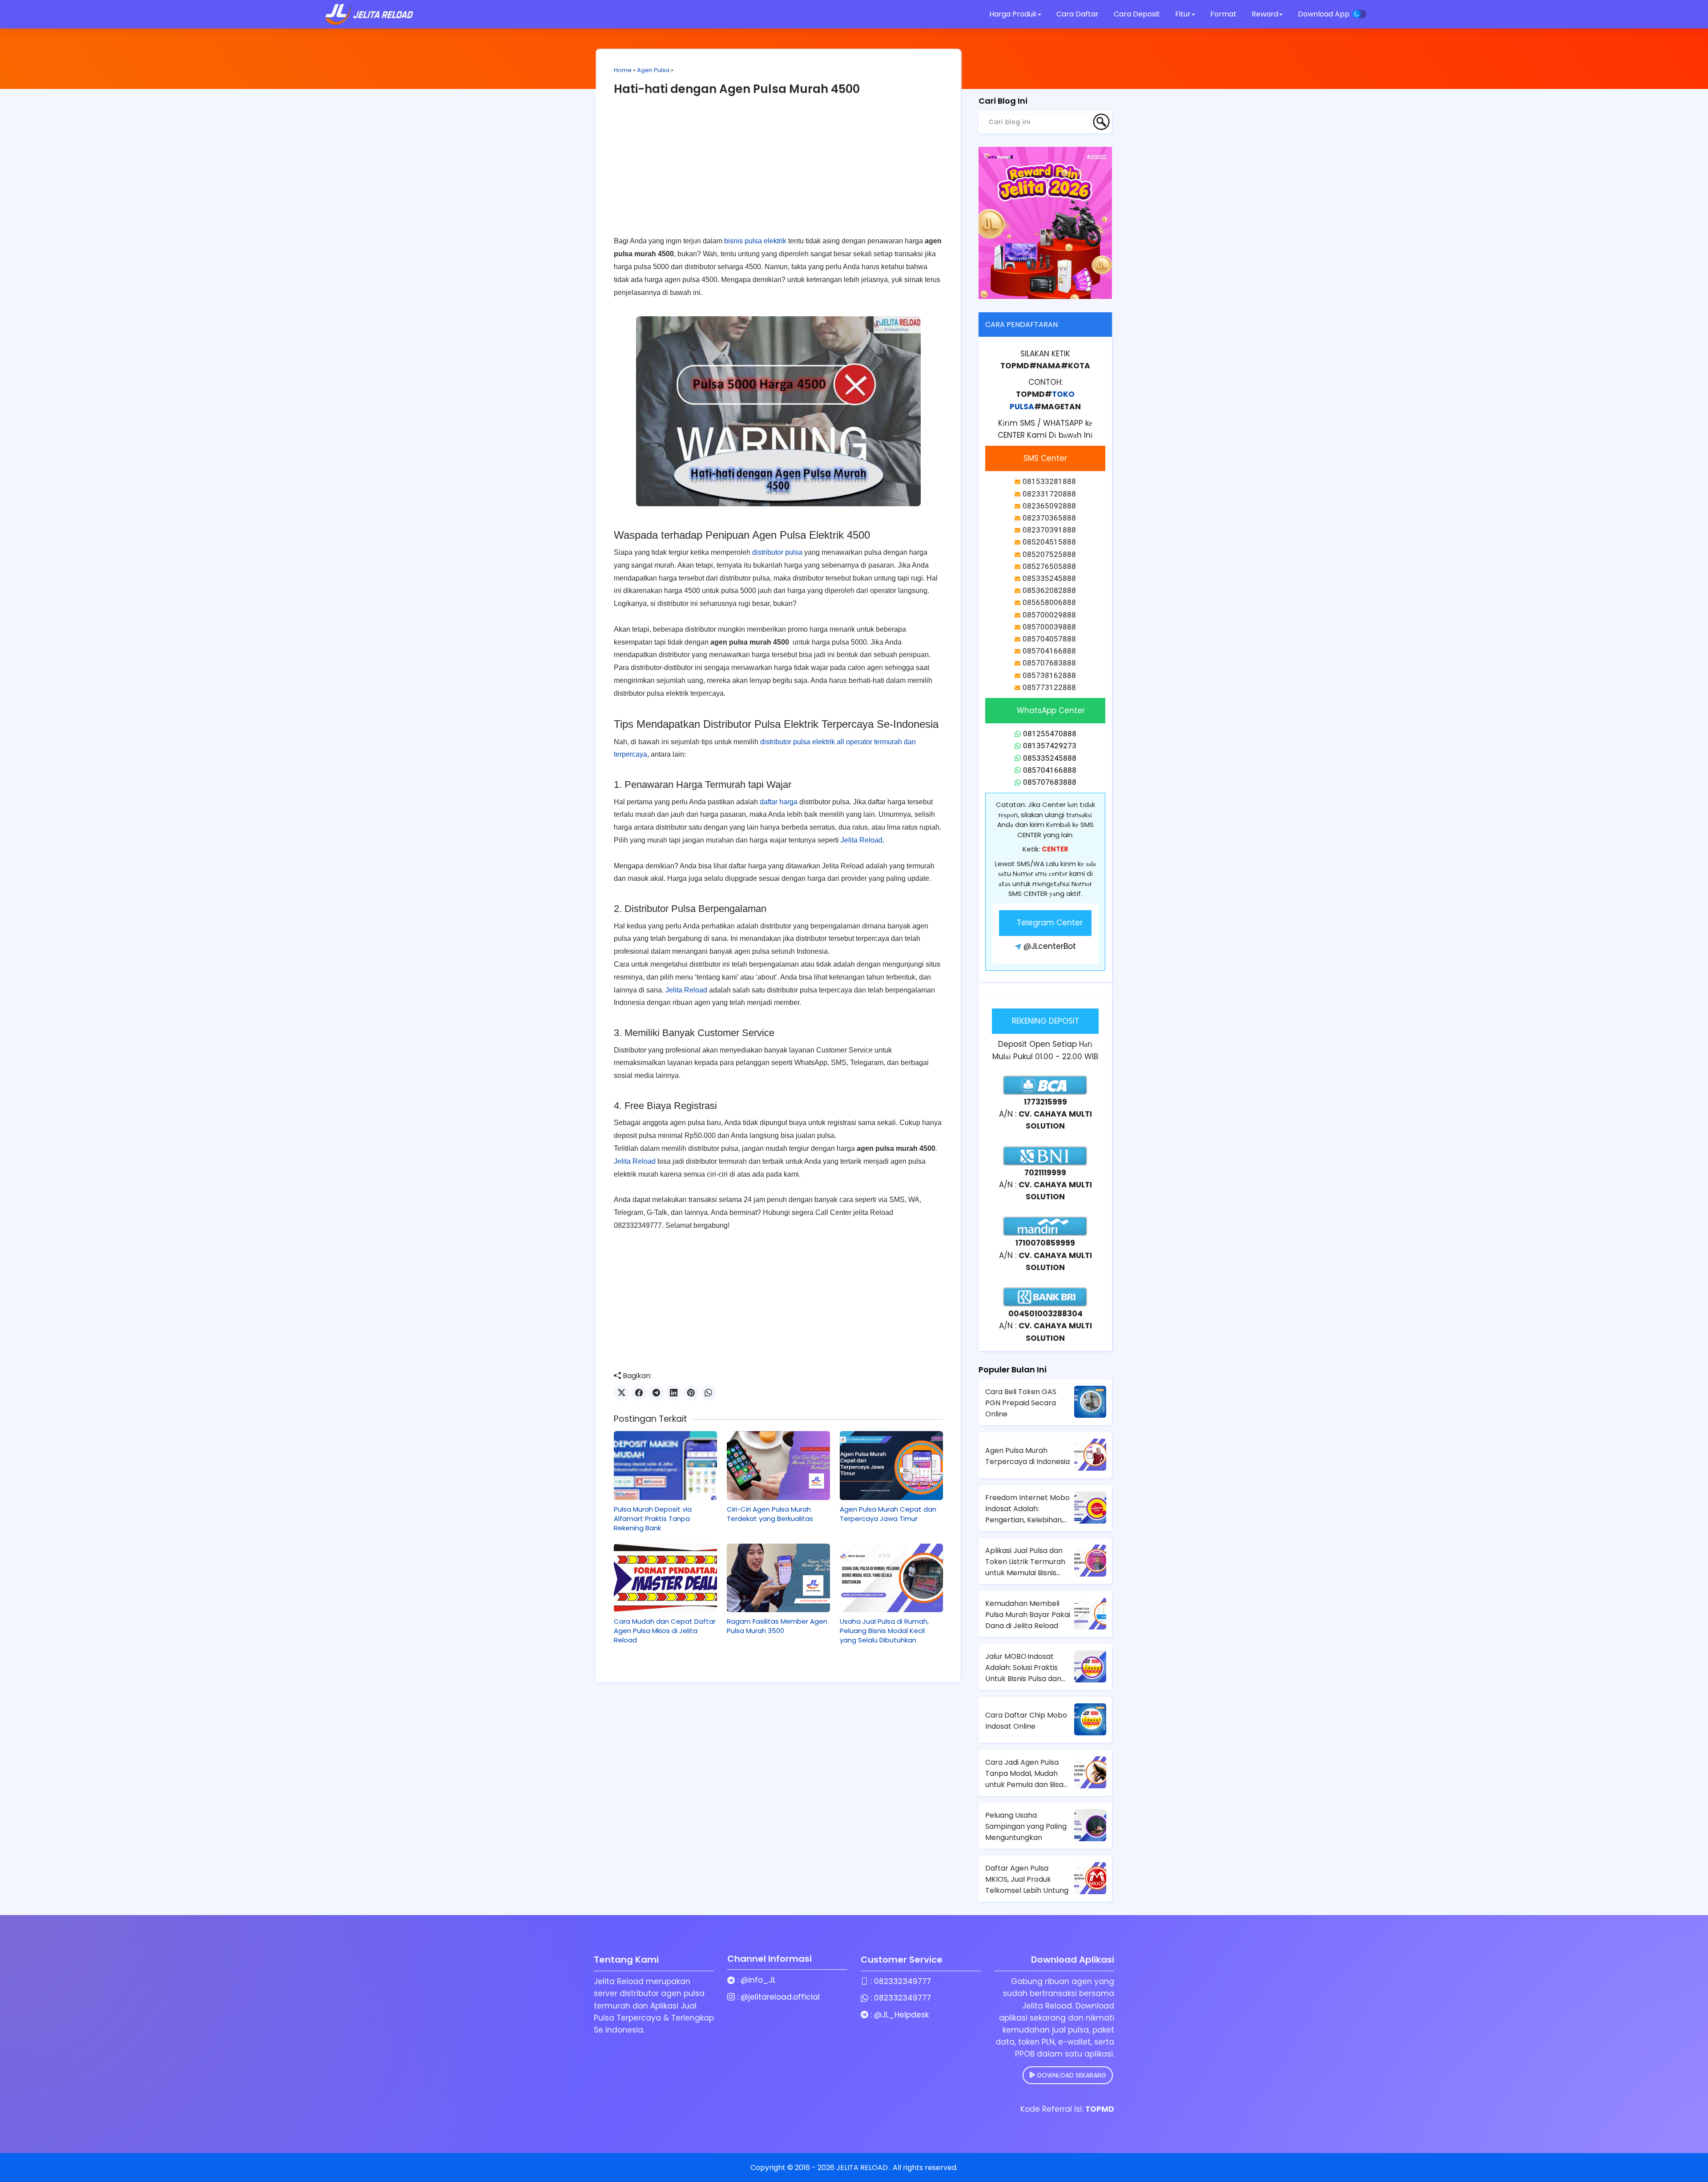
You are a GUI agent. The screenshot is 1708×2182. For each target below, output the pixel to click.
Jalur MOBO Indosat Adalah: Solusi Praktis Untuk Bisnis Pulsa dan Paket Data (1023, 1668)
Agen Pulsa (653, 70)
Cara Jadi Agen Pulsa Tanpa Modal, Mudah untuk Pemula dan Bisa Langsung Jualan (1024, 1774)
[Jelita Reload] (369, 14)
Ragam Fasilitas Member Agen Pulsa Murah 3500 (777, 1626)
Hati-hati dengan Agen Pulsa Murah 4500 (737, 89)
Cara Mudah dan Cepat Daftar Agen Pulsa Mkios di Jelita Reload (665, 1631)
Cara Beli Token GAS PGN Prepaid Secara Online (1021, 1403)
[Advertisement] (778, 173)
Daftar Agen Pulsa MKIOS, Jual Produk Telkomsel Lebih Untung (1027, 1879)
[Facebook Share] (639, 1393)
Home (623, 70)
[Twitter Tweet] (622, 1393)
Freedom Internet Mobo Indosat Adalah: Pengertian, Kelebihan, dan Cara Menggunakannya (1027, 1509)
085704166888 (1050, 770)
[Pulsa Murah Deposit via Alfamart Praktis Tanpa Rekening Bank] (665, 1465)
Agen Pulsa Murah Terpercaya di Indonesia (1027, 1456)
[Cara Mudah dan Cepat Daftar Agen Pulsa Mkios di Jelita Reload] (665, 1578)
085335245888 (1050, 758)
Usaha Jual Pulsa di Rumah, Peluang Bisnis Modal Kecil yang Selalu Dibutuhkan (884, 1631)
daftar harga (779, 802)
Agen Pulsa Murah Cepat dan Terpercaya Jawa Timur (888, 1514)
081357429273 (1050, 746)
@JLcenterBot (1050, 946)
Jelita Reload (862, 840)
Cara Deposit (1137, 14)
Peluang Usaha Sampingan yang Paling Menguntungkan (1026, 1826)
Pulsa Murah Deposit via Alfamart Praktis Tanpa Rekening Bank (653, 1519)
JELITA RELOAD (863, 2168)
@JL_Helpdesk (901, 2015)
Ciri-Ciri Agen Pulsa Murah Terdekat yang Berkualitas (770, 1514)
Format (1224, 14)
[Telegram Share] (656, 1393)
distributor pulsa (777, 552)
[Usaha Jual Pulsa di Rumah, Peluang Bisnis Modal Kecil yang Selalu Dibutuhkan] (891, 1578)
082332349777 (902, 1981)
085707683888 (1050, 782)
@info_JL (758, 1980)
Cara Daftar (1078, 14)
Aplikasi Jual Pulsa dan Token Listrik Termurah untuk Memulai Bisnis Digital (1025, 1562)
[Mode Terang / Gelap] (1359, 14)
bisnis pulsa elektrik (755, 241)
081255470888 (1050, 734)
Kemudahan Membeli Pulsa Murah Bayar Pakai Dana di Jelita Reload (1028, 1615)
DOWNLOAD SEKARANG (1071, 2075)
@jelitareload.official (780, 1997)
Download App (1324, 14)
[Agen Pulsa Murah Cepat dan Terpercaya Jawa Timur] (891, 1465)
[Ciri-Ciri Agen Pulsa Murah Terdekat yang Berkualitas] (778, 1465)
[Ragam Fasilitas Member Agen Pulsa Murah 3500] (778, 1578)
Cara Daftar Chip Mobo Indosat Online (1026, 1721)
